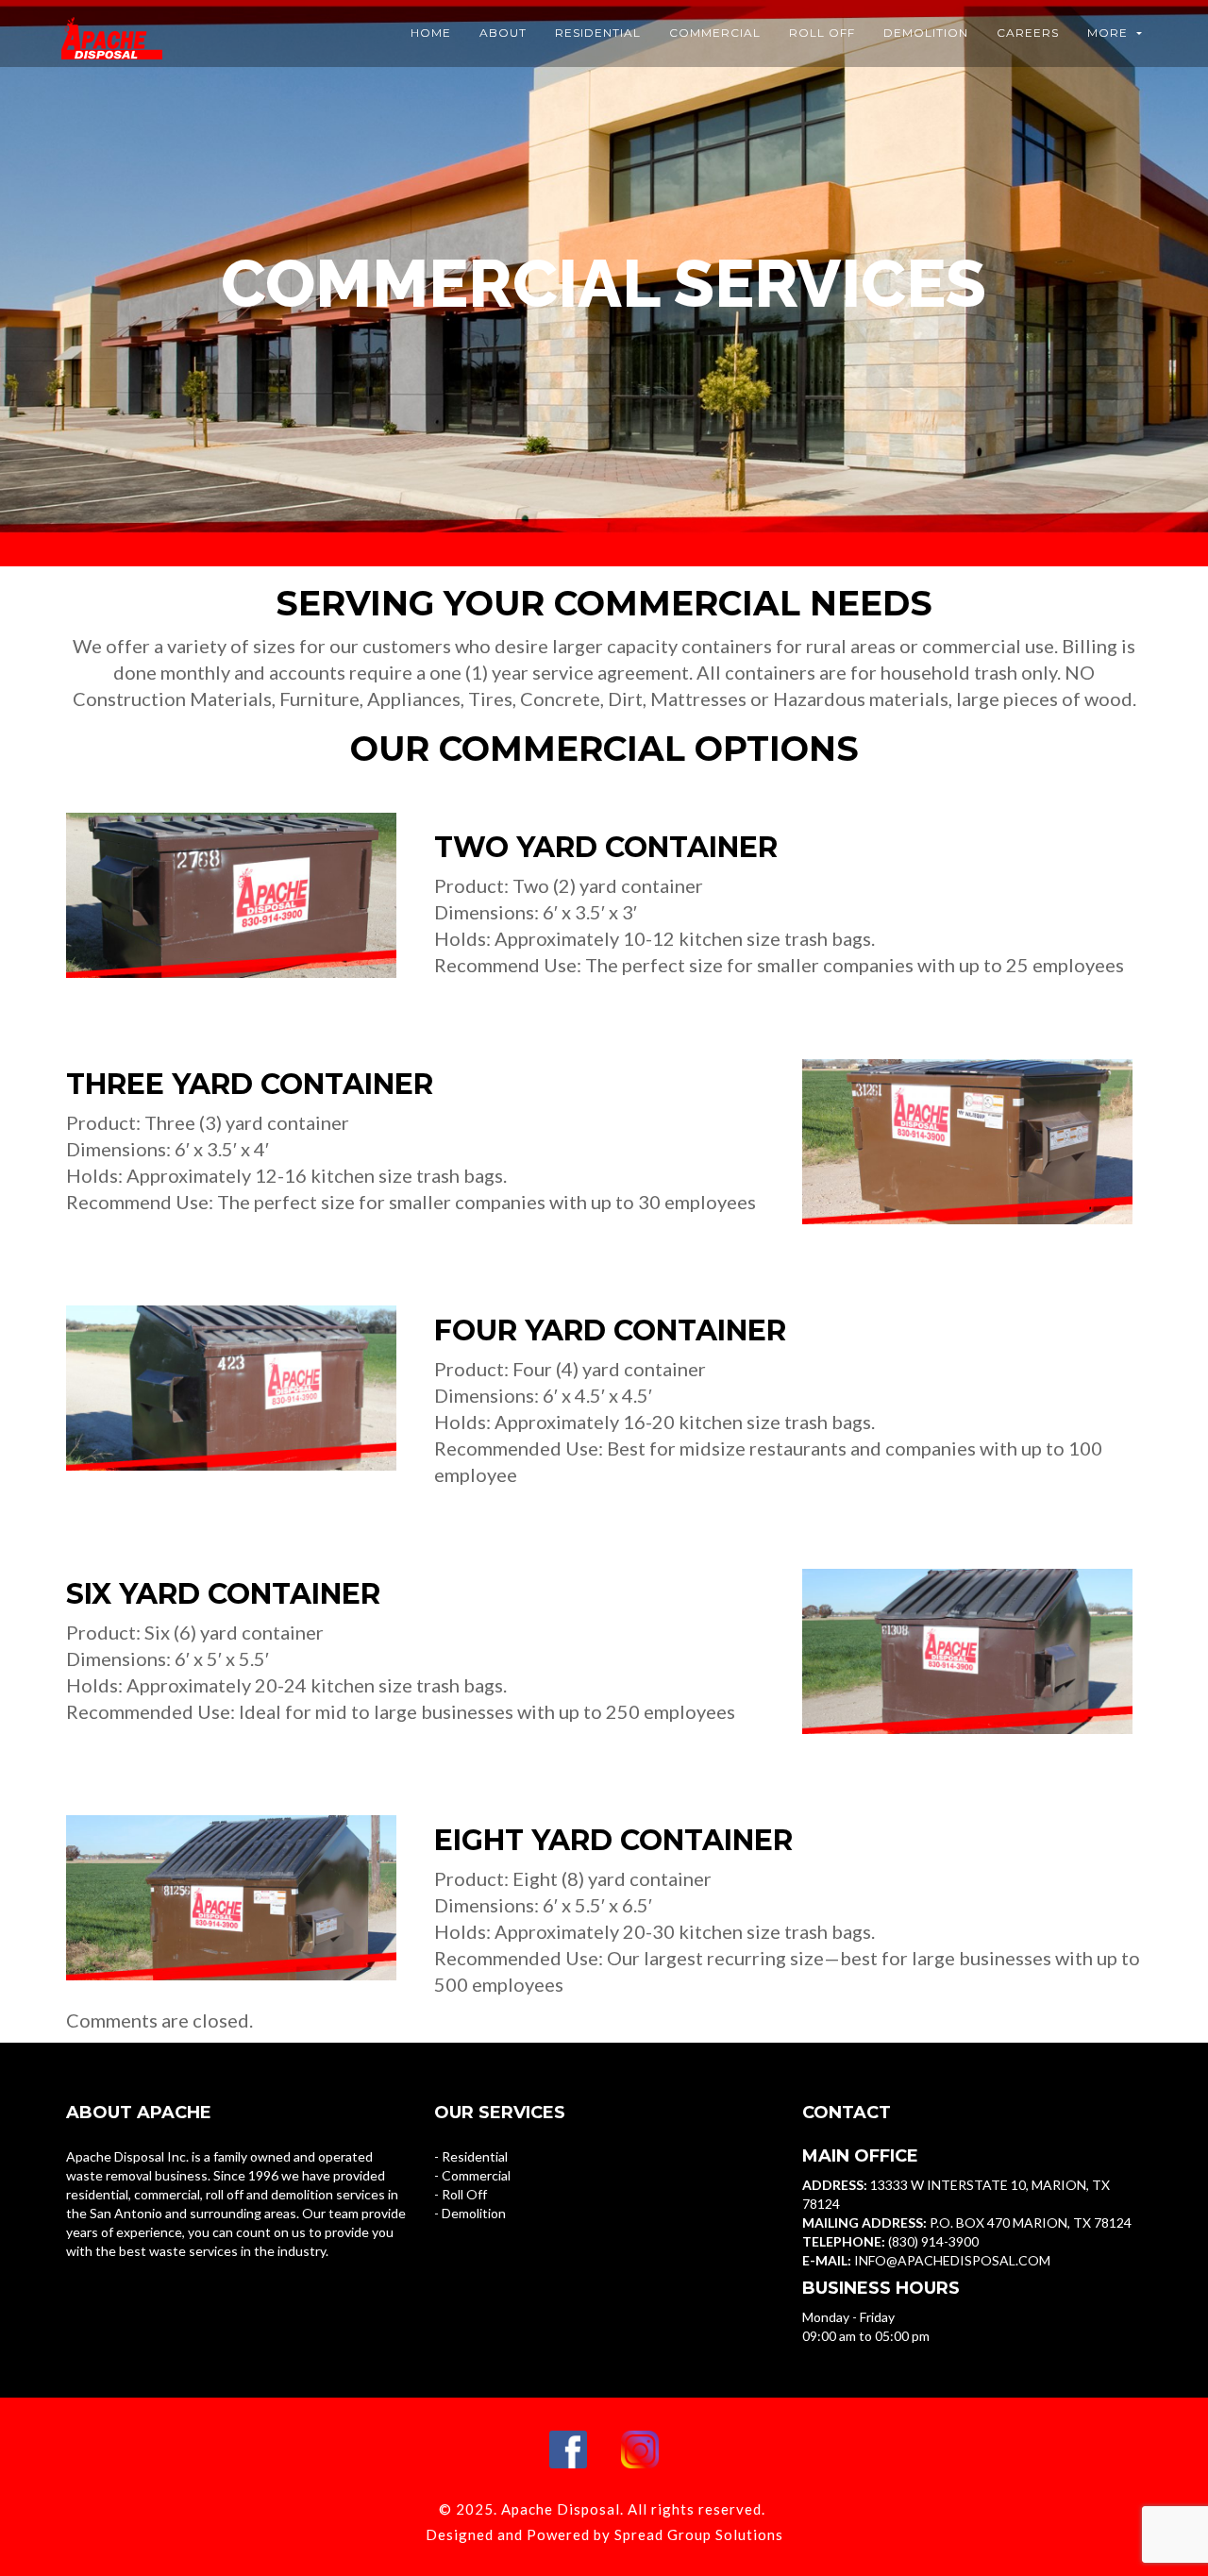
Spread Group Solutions (699, 2534)
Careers (1028, 33)
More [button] (1109, 33)
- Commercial (472, 2175)
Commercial (715, 33)
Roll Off (822, 33)
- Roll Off (461, 2194)
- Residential (471, 2156)
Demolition (926, 33)
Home (431, 33)
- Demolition (470, 2213)
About (503, 33)
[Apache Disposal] (109, 24)
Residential (598, 33)
